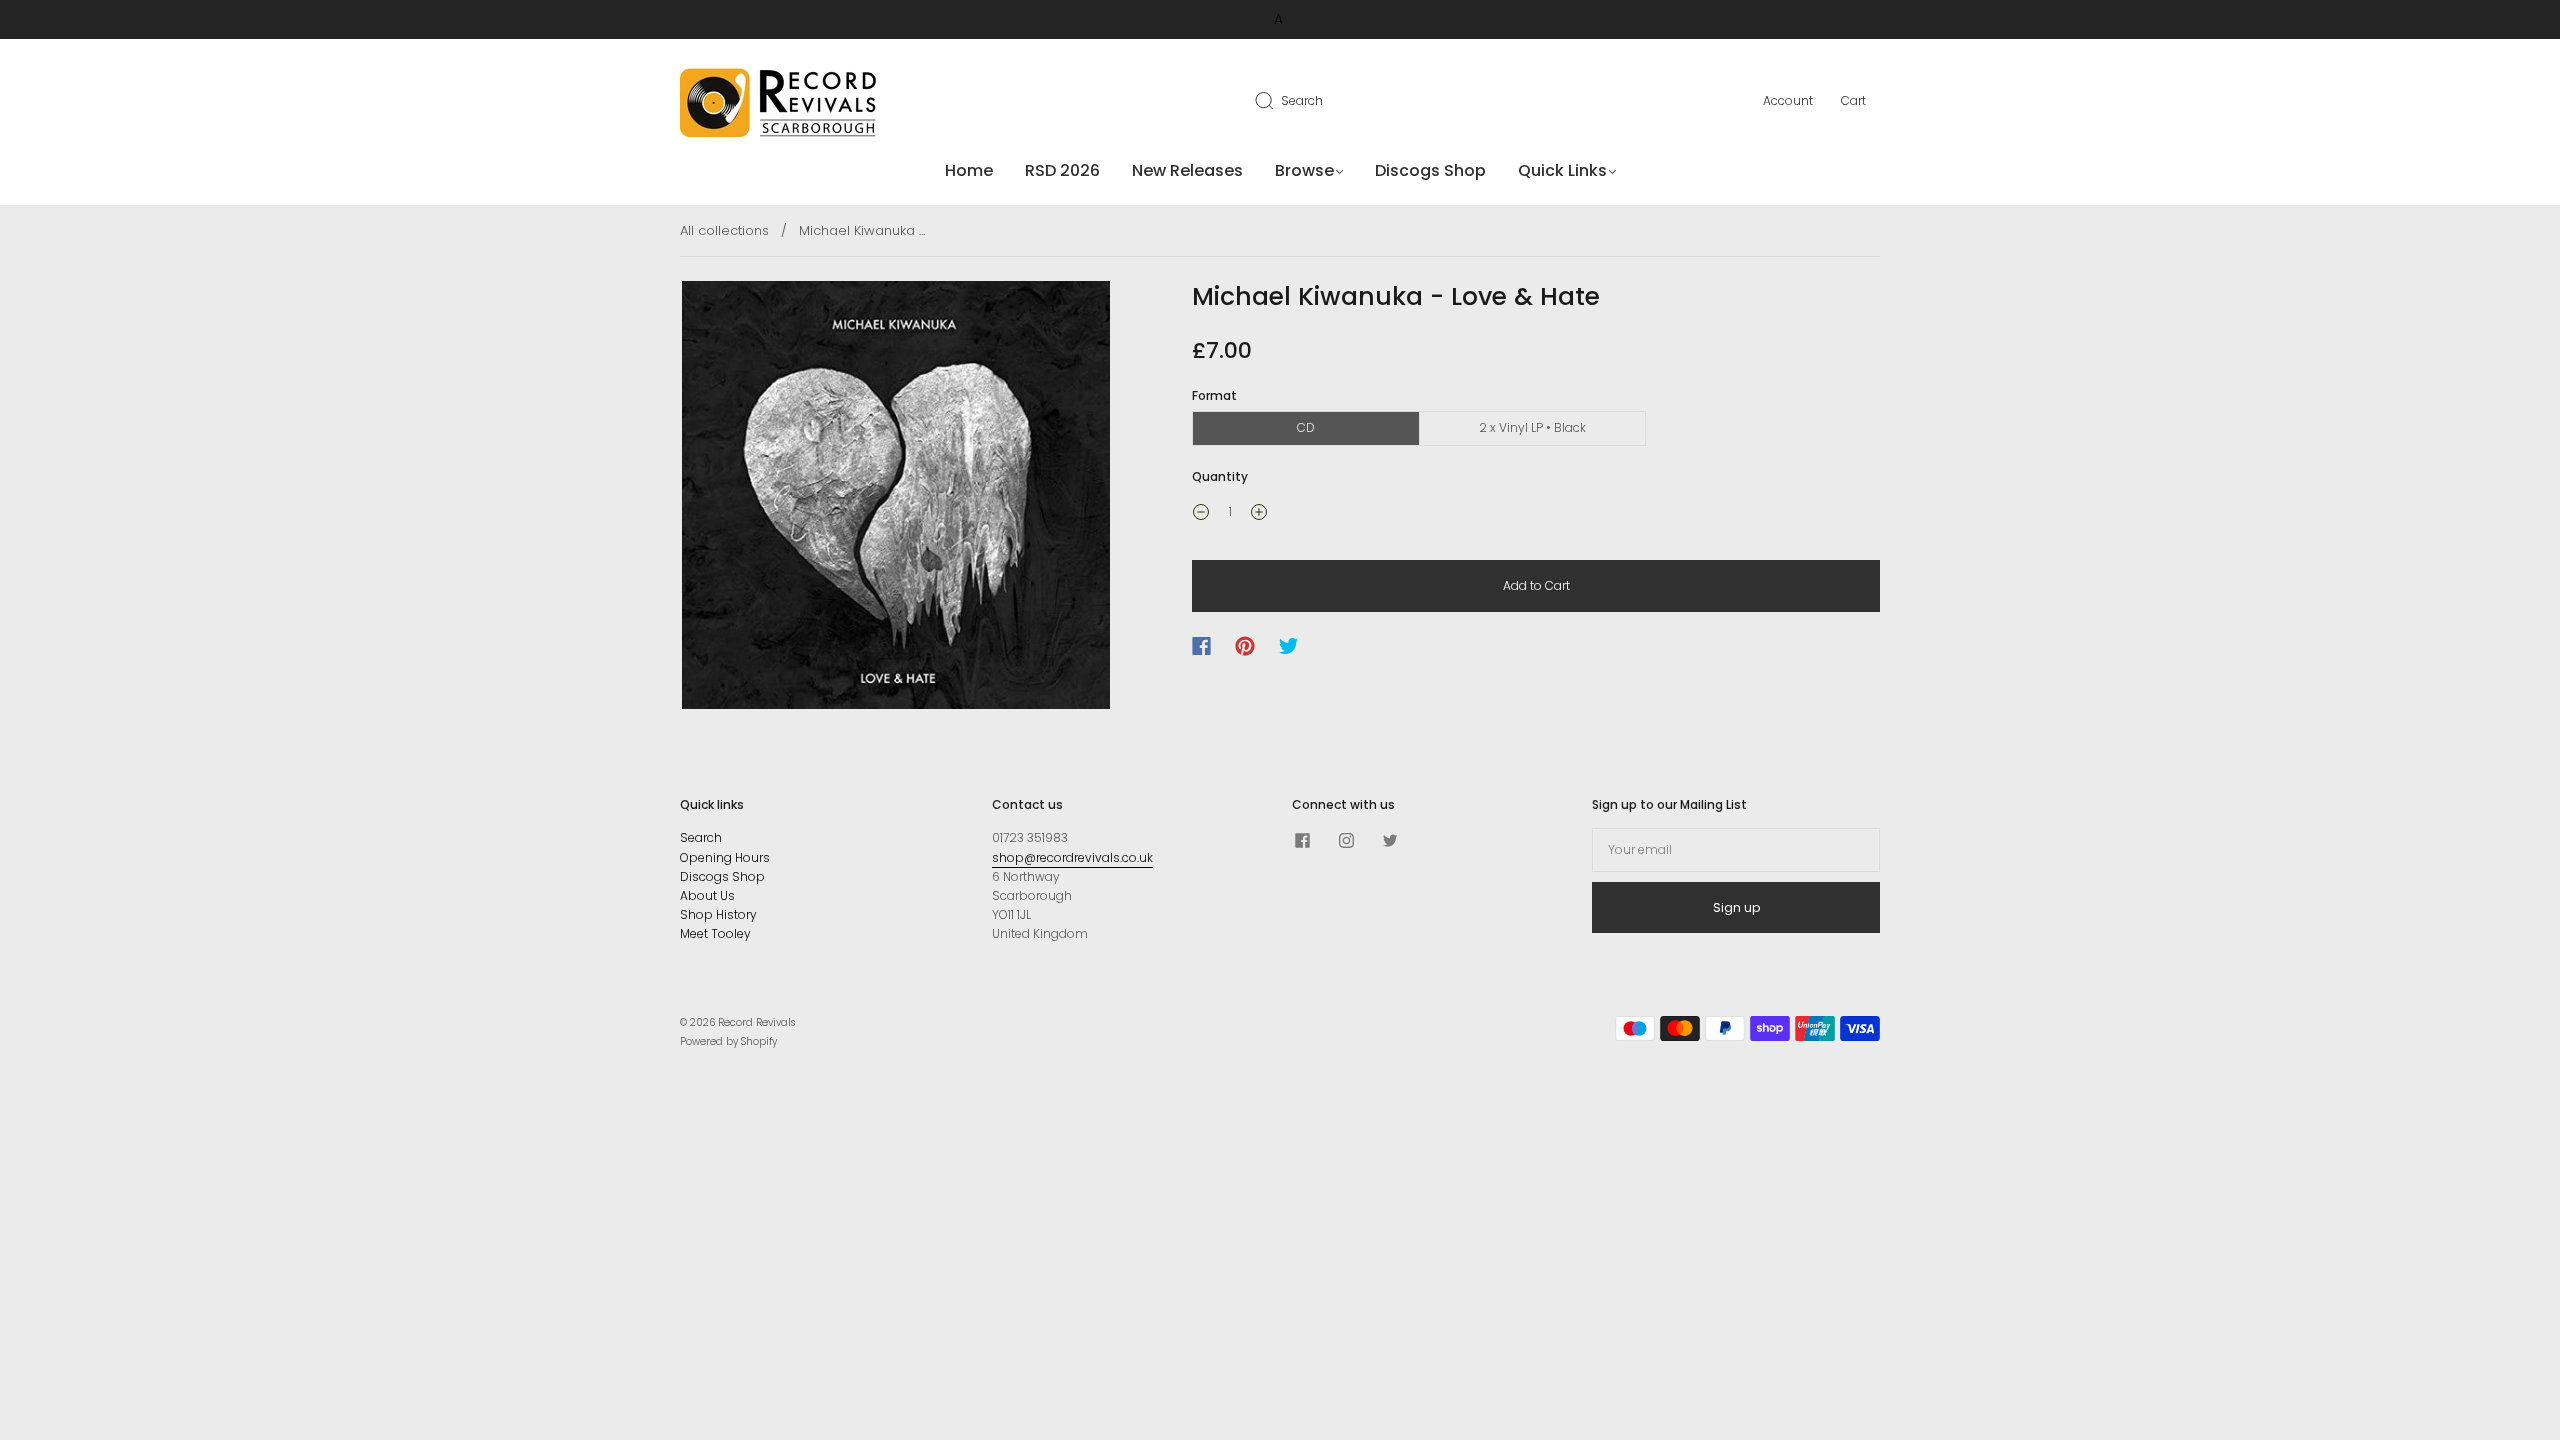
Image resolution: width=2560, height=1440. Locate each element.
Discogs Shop (1430, 171)
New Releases (1187, 171)
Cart (1853, 100)
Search (1302, 100)
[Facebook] (1201, 646)
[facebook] (1302, 840)
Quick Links (1562, 171)
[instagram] (1346, 840)
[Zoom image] (896, 499)
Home (969, 171)
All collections (724, 230)
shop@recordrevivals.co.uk (1072, 857)
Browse (1304, 171)
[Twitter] (1289, 646)
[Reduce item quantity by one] (1201, 514)
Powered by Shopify (728, 1041)
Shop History (718, 914)
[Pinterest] (1245, 646)
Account (1788, 100)
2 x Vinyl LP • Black (1532, 427)
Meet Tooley (715, 933)
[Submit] (1277, 100)
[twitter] (1390, 840)
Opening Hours (725, 857)
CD (1306, 427)
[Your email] (1736, 849)
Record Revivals (756, 1022)
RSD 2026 (1062, 171)
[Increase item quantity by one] (1259, 514)
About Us (707, 895)
